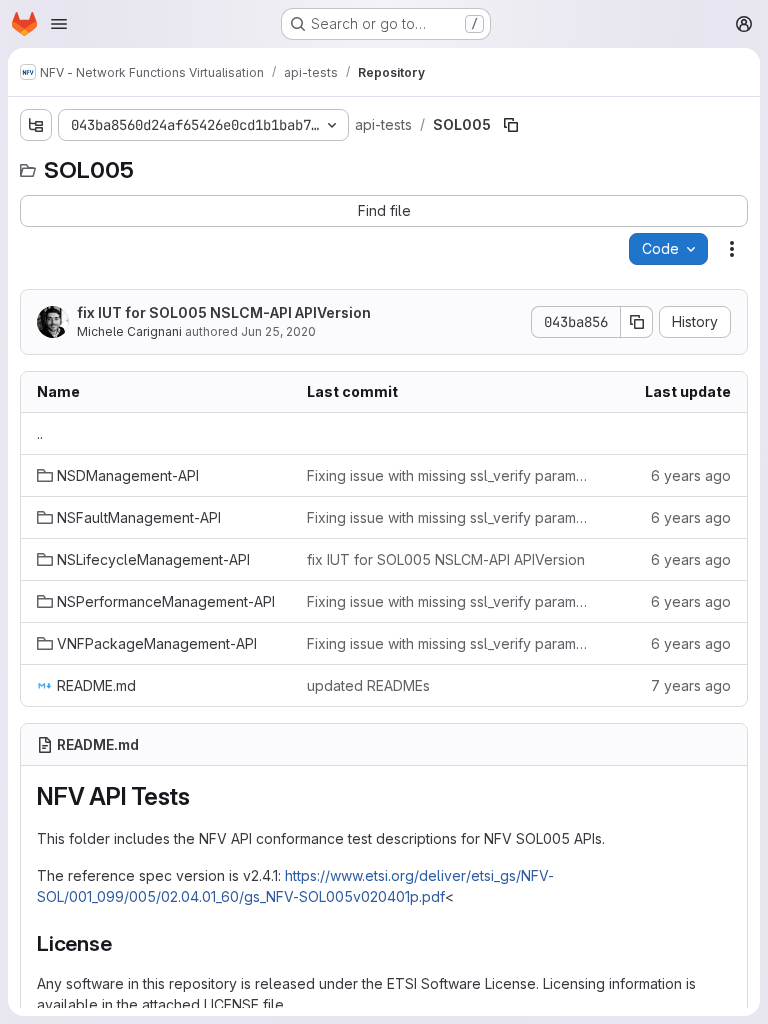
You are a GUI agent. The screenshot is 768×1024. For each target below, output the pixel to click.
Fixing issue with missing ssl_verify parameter (451, 475)
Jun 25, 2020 (278, 331)
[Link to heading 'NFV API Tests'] (203, 796)
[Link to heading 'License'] (123, 943)
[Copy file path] (511, 125)
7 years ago (691, 685)
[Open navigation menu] (59, 24)
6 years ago (691, 475)
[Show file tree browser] (36, 125)
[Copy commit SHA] (637, 322)
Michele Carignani (129, 331)
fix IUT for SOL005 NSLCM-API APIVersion (224, 312)
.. (40, 433)
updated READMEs (368, 685)
